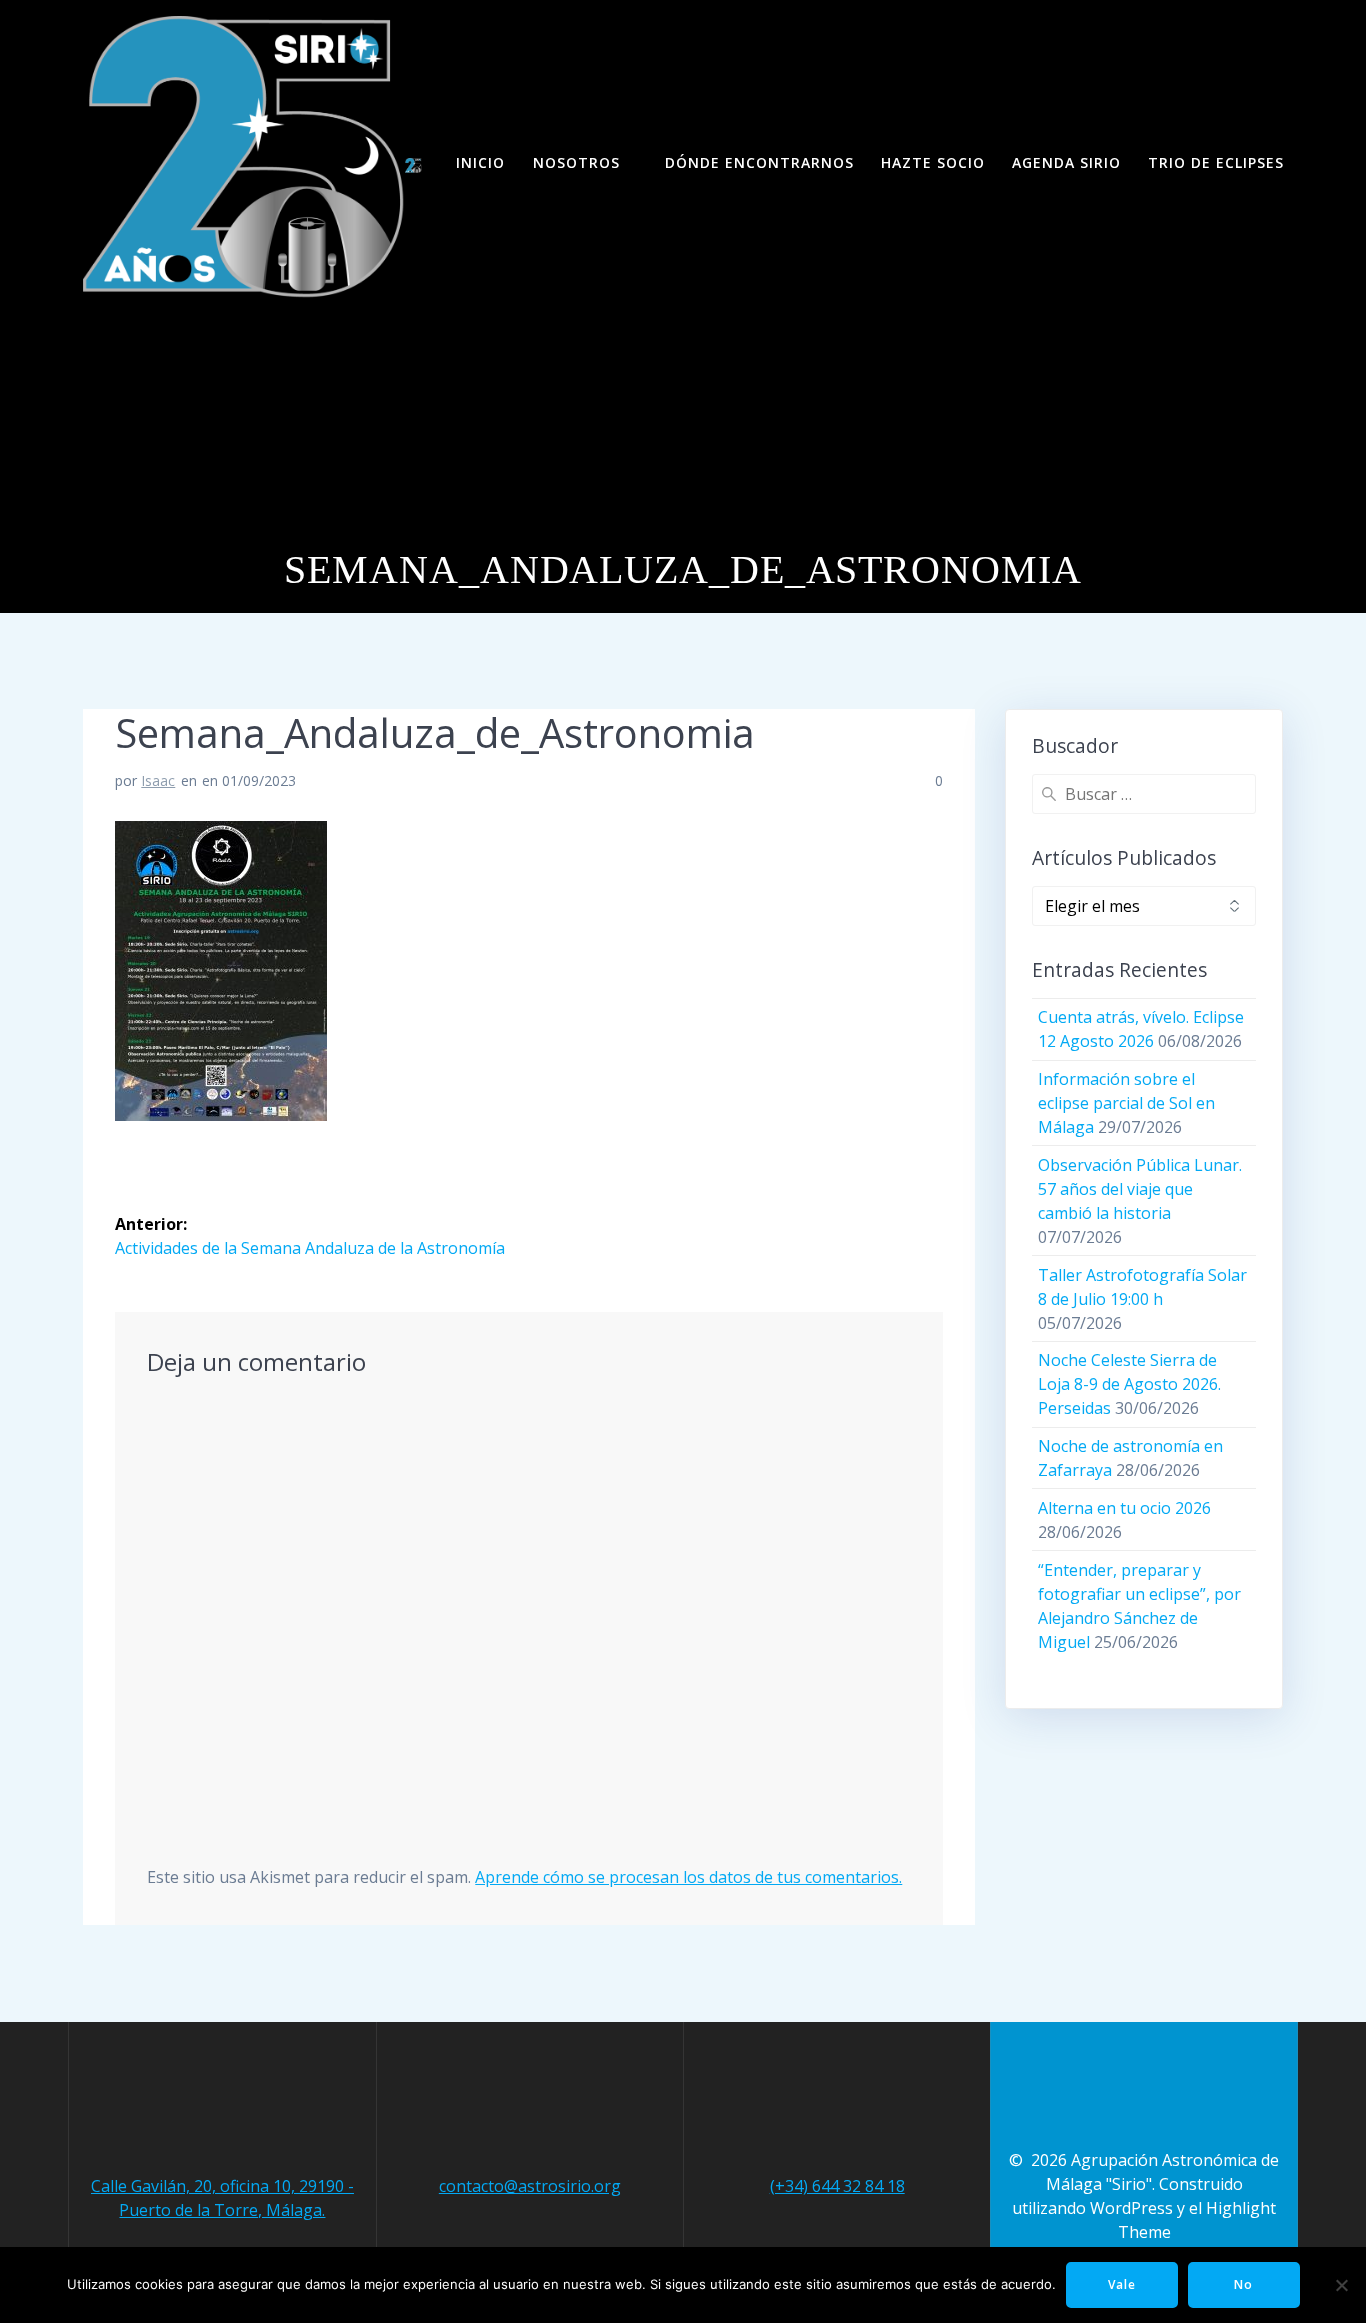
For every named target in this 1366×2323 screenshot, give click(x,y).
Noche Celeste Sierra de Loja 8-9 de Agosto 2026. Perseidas (1129, 1384)
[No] (1341, 2285)
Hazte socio (933, 162)
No (1243, 2284)
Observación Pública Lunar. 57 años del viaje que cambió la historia (1140, 1189)
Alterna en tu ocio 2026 (1124, 1508)
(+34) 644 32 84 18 (837, 2186)
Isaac (158, 780)
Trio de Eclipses (1216, 162)
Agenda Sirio (1066, 162)
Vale (1122, 2284)
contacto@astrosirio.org (530, 2186)
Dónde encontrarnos (759, 162)
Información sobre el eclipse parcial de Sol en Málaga (1126, 1103)
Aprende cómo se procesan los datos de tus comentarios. (688, 1877)
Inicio (480, 162)
